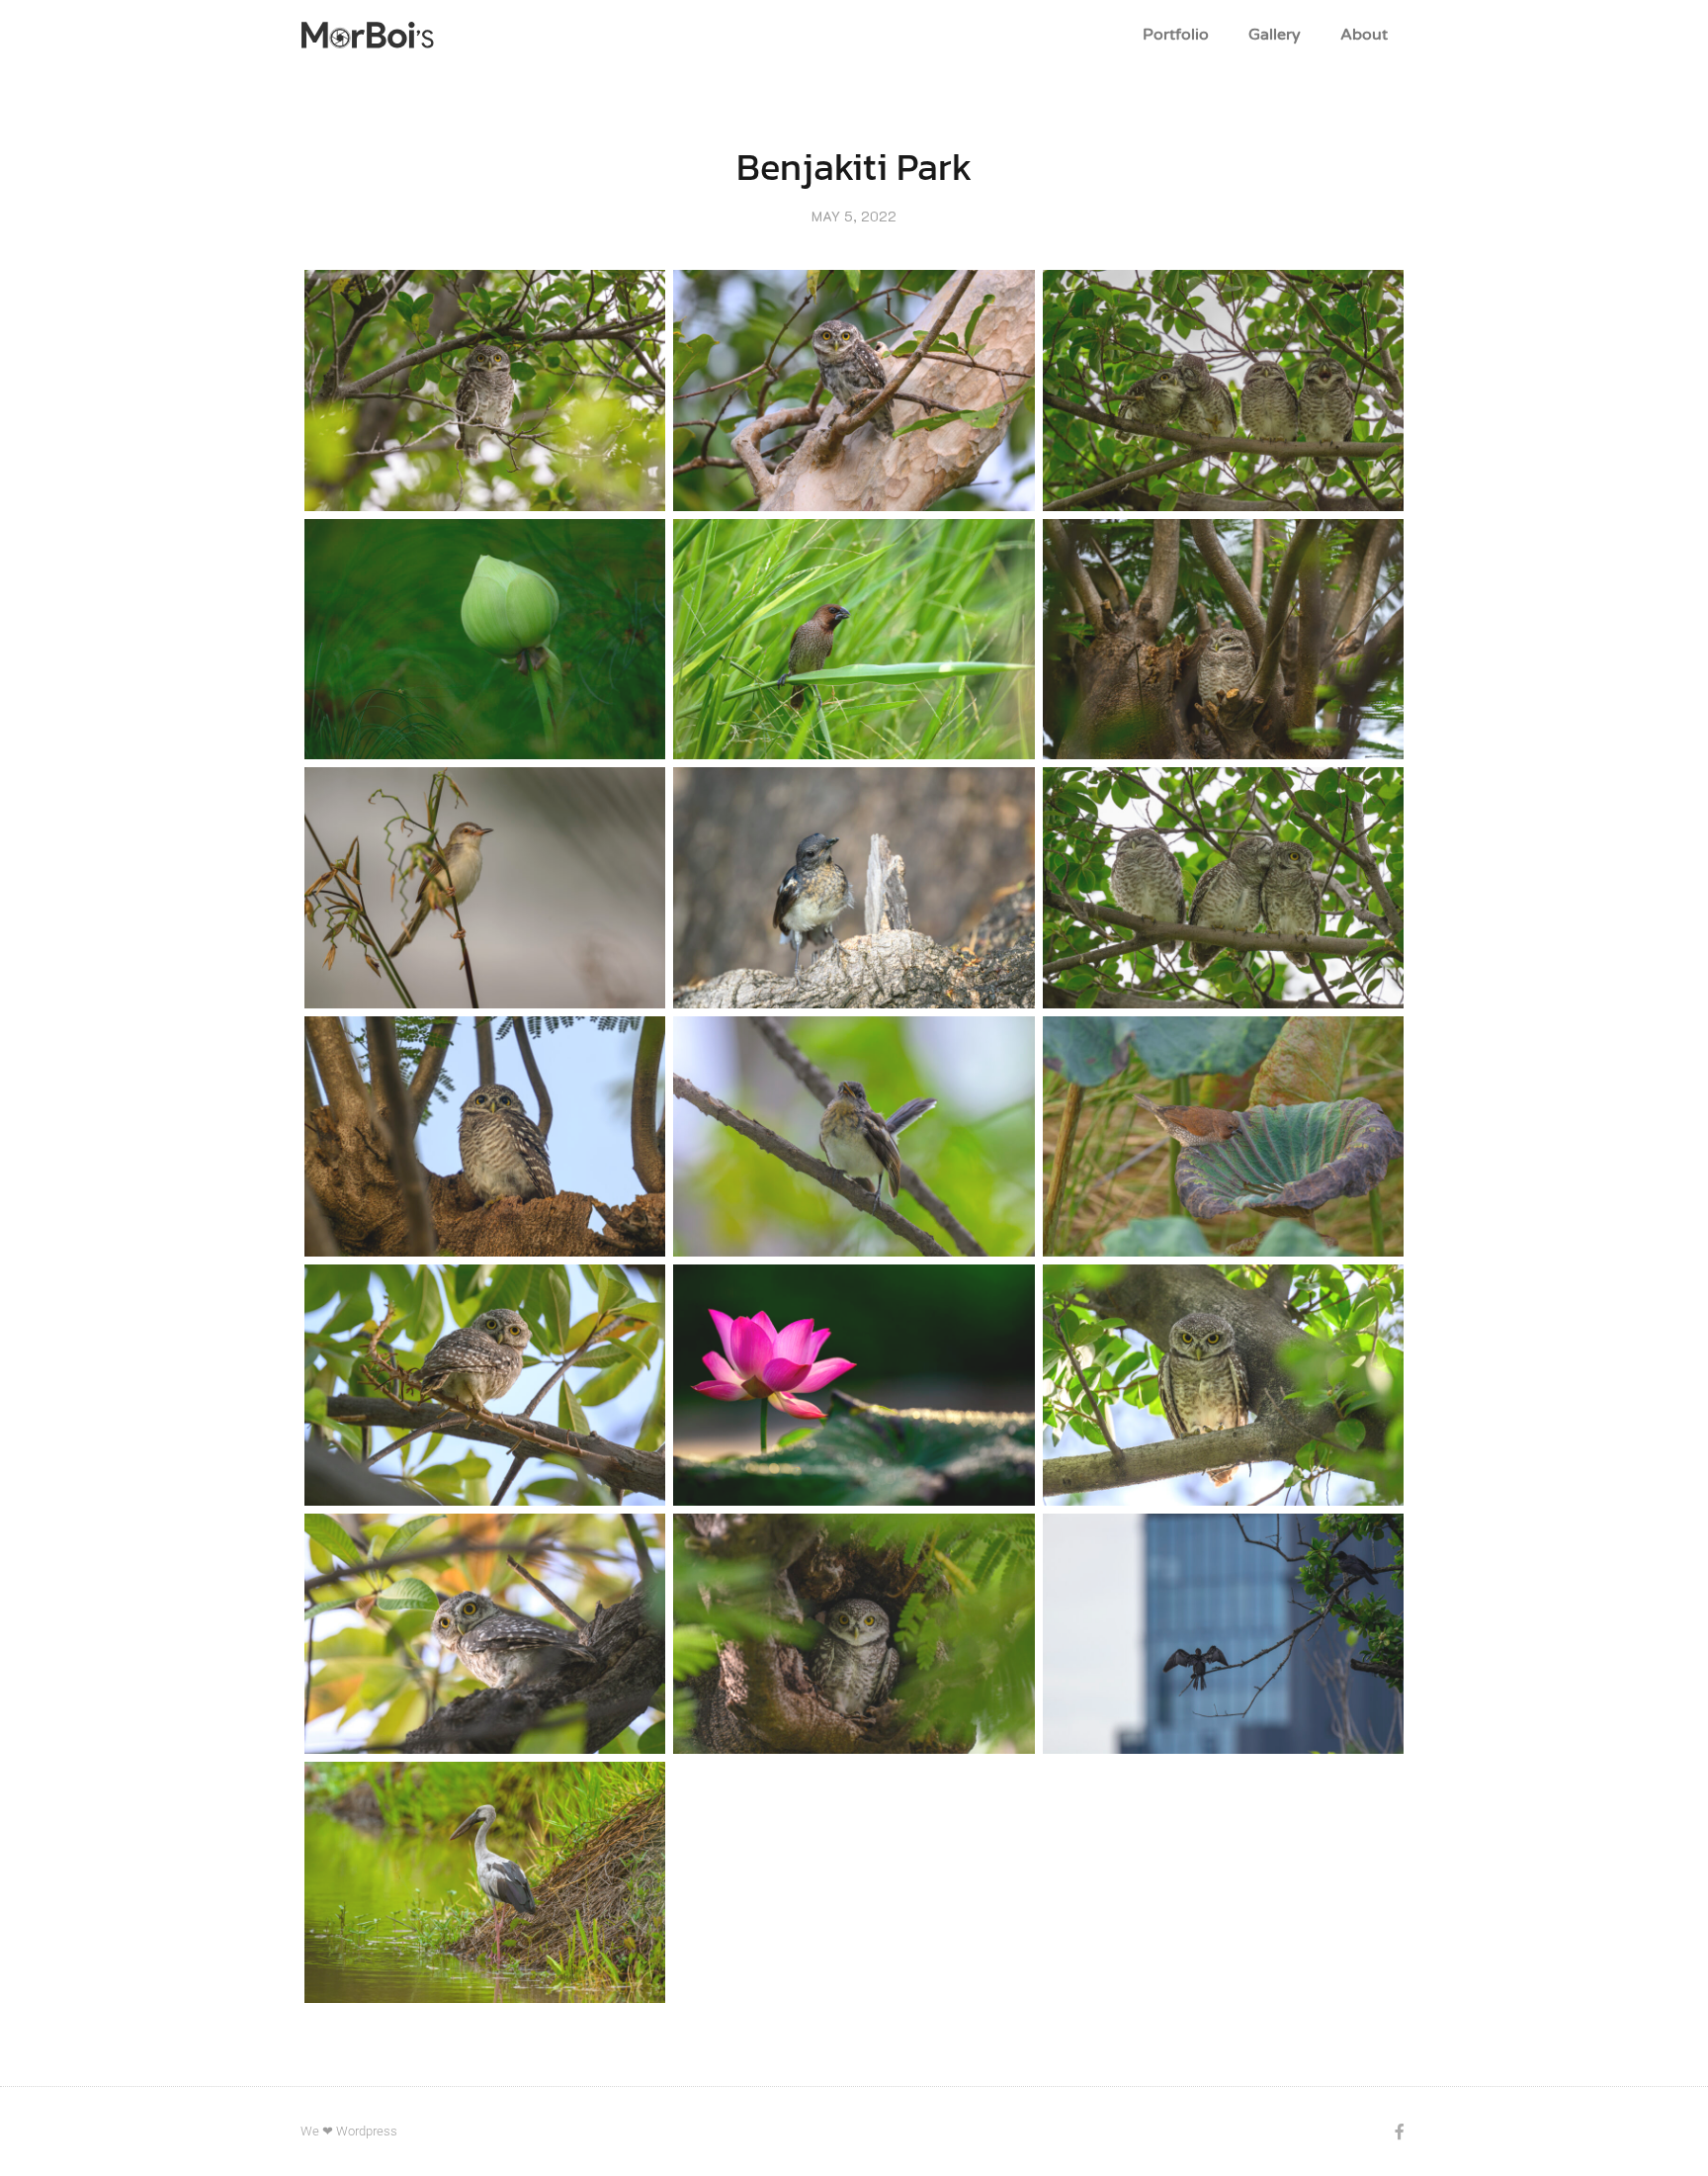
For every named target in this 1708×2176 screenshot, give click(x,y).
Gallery (1275, 35)
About (1364, 35)
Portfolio (1176, 35)
